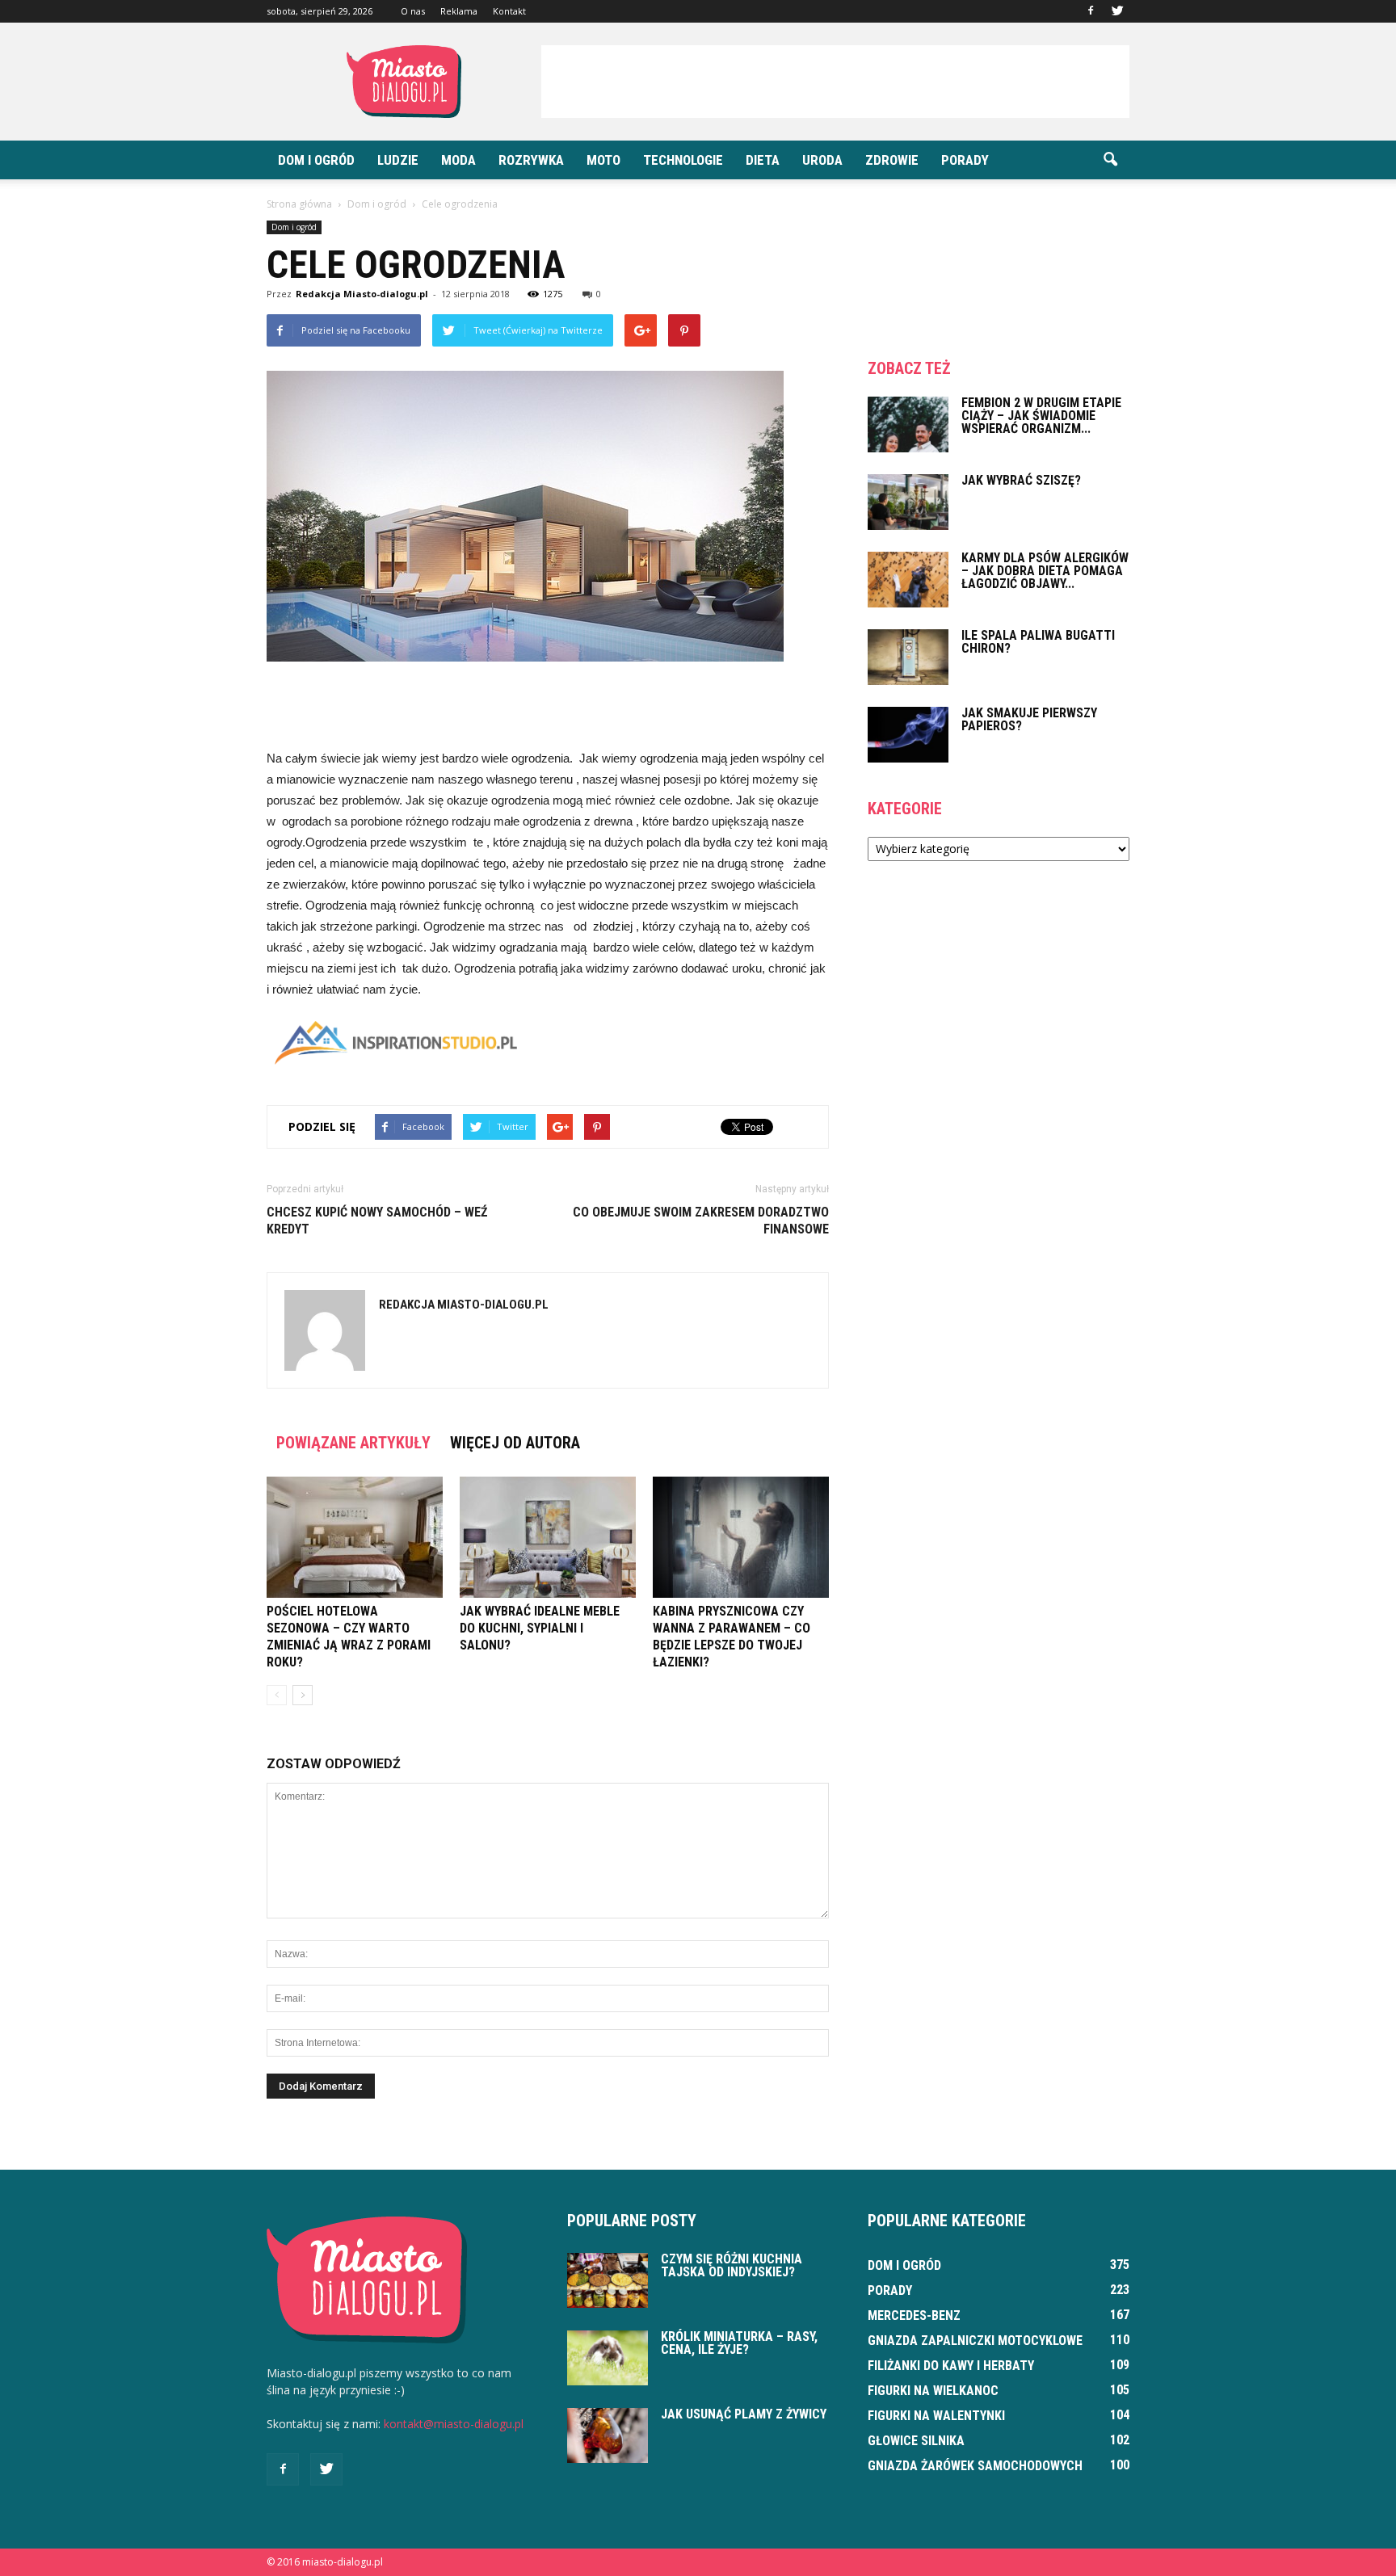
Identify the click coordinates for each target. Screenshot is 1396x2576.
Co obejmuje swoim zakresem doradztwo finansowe (701, 1221)
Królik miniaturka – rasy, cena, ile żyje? (739, 2343)
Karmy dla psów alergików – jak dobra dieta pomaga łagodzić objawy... (1045, 571)
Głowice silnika (916, 2441)
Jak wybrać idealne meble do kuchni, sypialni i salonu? (540, 1628)
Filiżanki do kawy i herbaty (951, 2366)
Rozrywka (531, 160)
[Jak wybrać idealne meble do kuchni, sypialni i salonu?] (548, 1537)
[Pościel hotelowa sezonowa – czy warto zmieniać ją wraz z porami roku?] (355, 1537)
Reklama (459, 11)
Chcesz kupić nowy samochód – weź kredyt (377, 1221)
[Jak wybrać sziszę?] (908, 502)
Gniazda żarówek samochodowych (975, 2466)
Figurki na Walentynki (936, 2416)
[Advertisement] (835, 82)
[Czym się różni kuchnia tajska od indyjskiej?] (608, 2281)
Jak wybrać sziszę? (1021, 480)
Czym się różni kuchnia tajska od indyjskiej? (732, 2265)
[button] (1110, 160)
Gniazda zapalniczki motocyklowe (975, 2341)
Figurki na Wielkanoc (933, 2391)
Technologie (683, 160)
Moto (603, 160)
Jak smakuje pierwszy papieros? (1029, 719)
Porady (965, 160)
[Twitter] (1117, 11)
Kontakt (509, 11)
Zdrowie (892, 160)
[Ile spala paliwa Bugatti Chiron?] (908, 657)
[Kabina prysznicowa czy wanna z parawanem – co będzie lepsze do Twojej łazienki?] (741, 1537)
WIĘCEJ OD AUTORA (515, 1443)
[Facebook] (1091, 11)
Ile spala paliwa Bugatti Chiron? (1038, 642)
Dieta (763, 160)
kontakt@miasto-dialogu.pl (454, 2424)
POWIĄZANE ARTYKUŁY (353, 1443)
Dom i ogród (316, 160)
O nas (413, 11)
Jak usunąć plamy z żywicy (744, 2414)
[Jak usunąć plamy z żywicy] (608, 2436)
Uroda (822, 160)
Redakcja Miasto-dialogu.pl (362, 294)
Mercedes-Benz (914, 2315)
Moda (458, 160)
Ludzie (398, 160)
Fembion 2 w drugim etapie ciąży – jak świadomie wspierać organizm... (1041, 416)
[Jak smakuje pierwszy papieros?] (908, 735)
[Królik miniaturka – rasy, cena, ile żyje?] (608, 2358)
